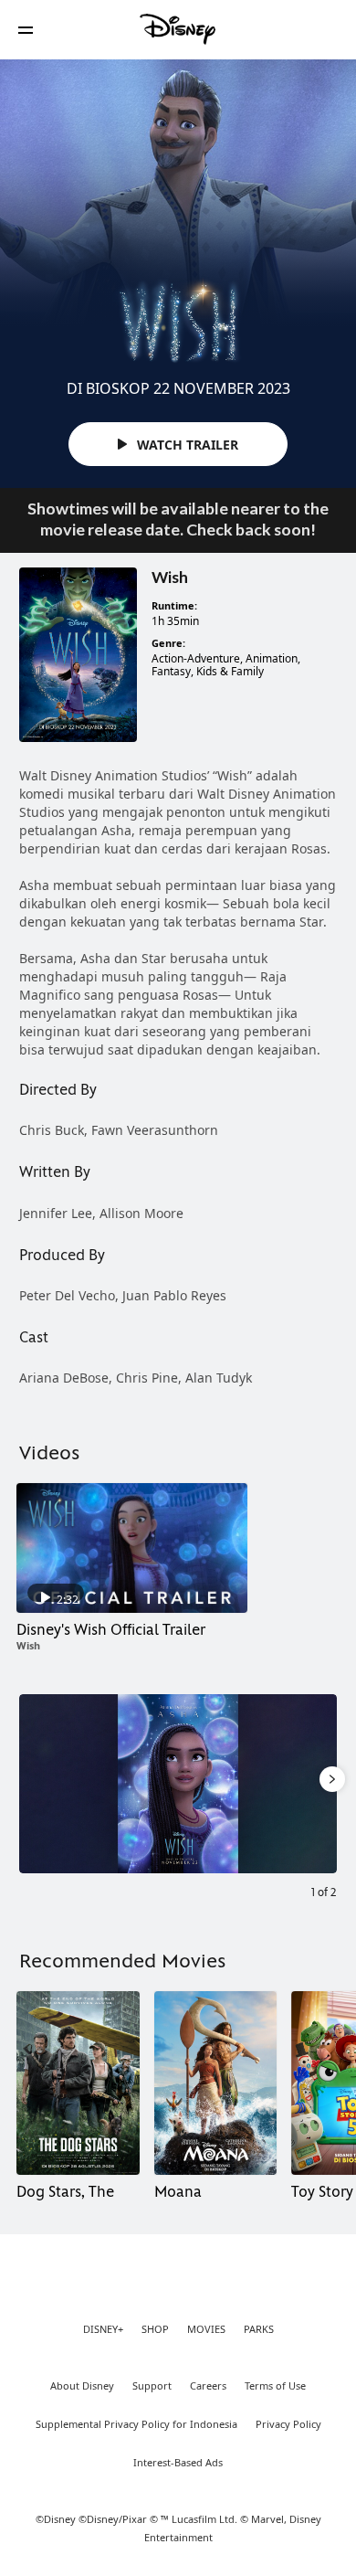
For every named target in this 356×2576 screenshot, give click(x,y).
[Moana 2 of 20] (216, 2083)
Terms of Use (275, 2386)
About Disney (82, 2386)
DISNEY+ (103, 2329)
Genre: (168, 643)
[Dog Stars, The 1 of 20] (78, 2083)
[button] (26, 30)
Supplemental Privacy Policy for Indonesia (136, 2424)
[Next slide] (323, 1784)
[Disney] (178, 29)
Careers (208, 2386)
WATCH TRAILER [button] (186, 445)
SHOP (155, 2329)
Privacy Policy (288, 2424)
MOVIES (206, 2329)
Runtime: (174, 606)
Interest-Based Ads (178, 2463)
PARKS (259, 2329)
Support (152, 2386)
